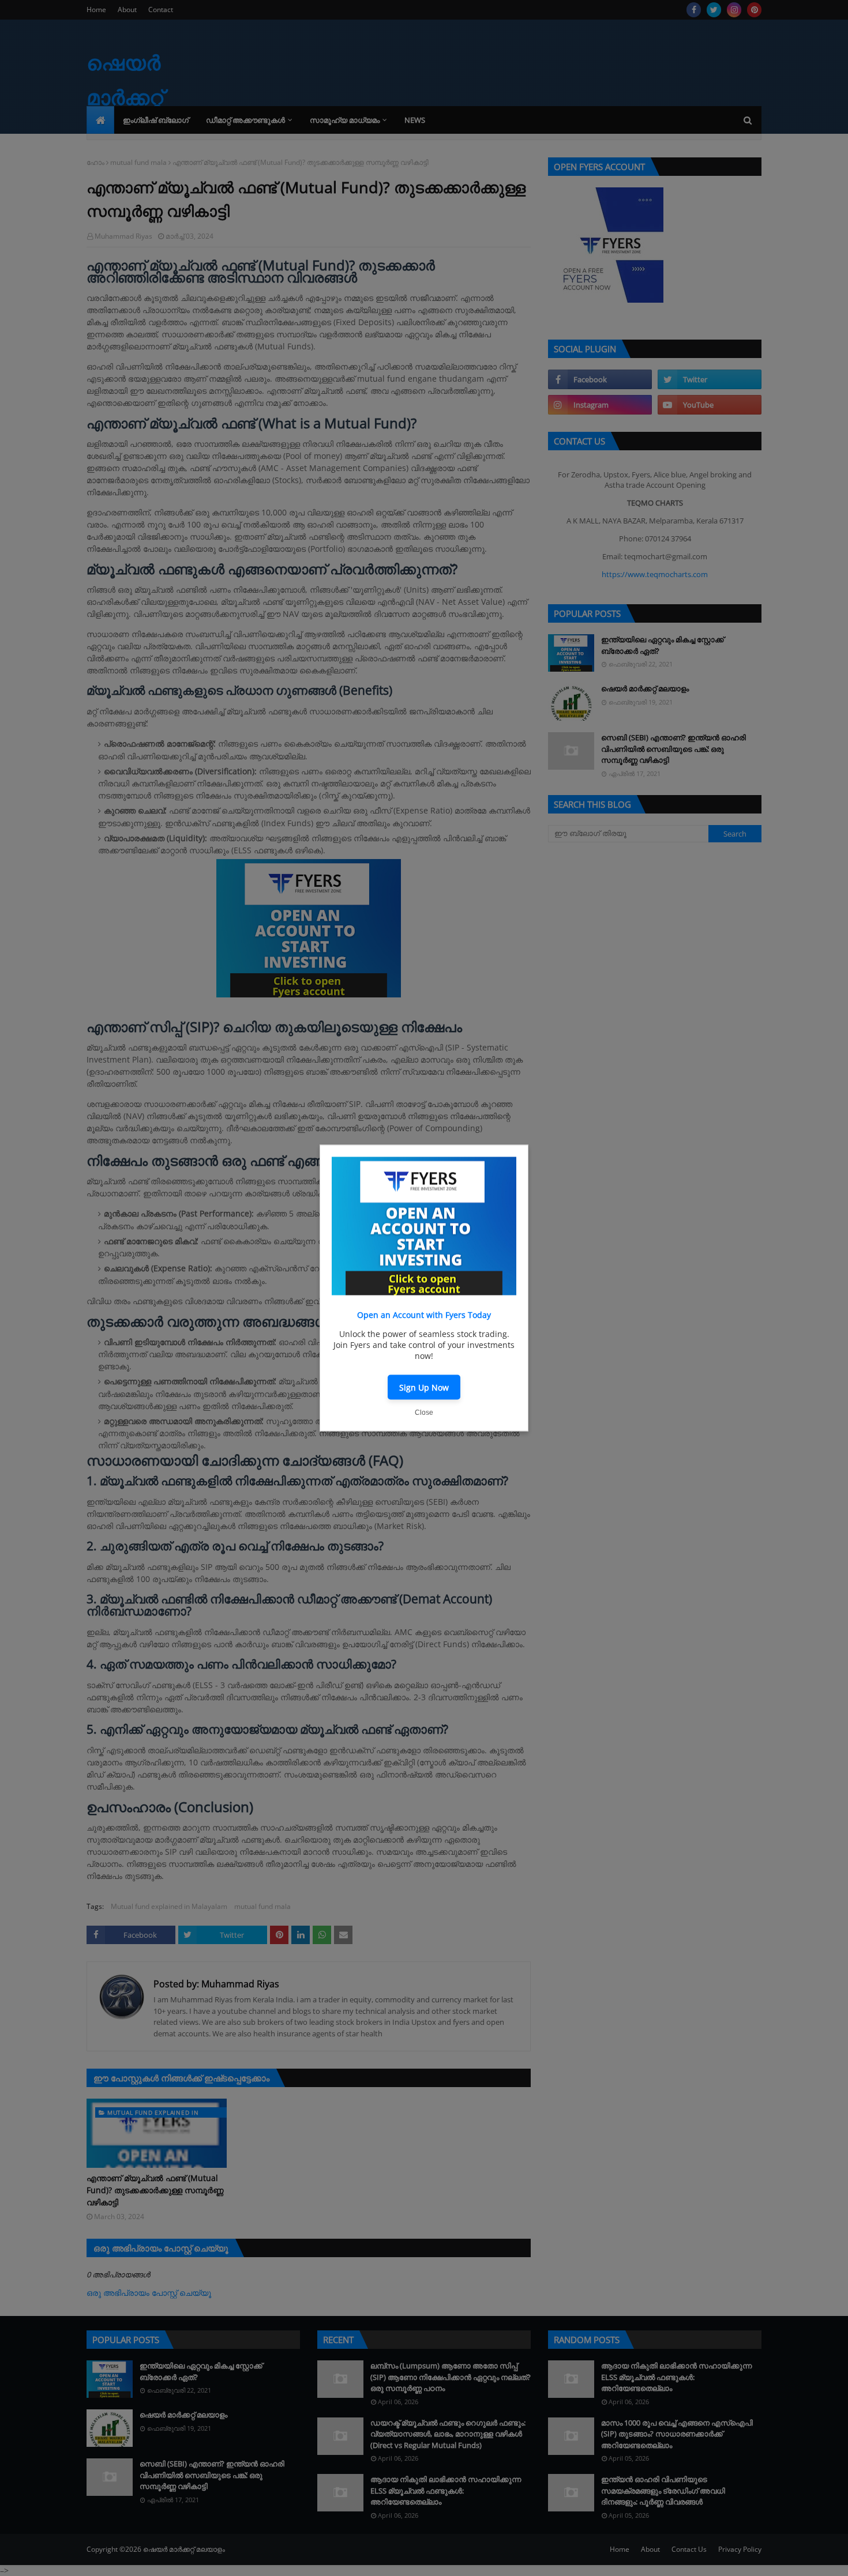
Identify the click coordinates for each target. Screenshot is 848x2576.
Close (424, 1413)
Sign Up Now (424, 1387)
